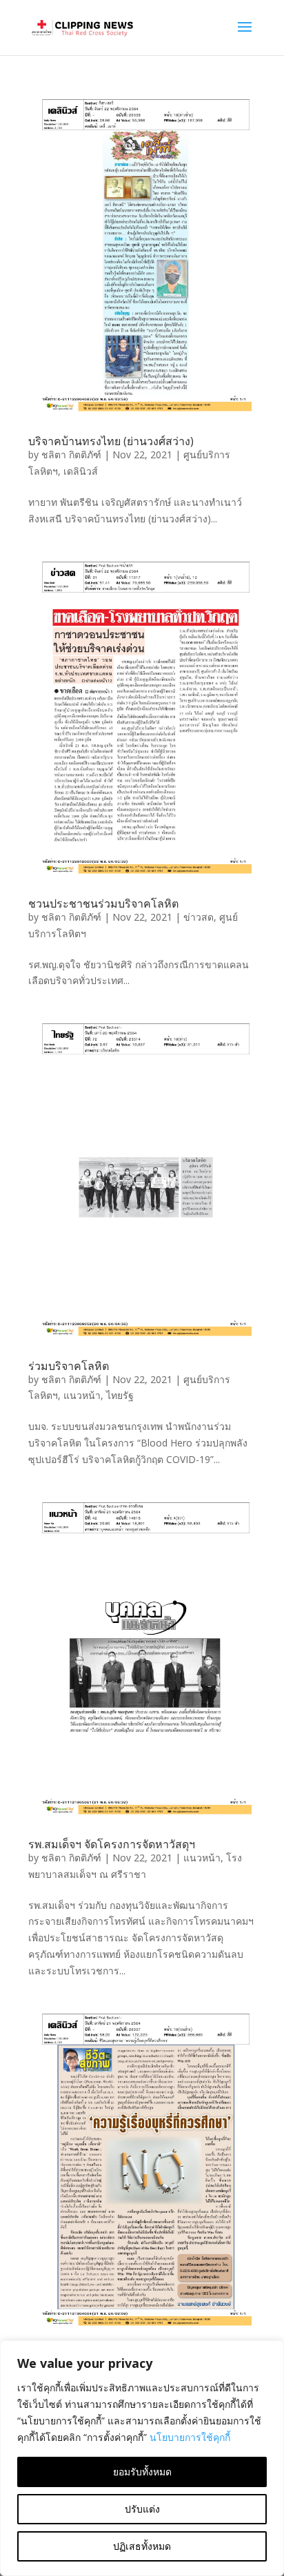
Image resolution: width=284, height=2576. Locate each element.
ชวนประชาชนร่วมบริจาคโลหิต (103, 903)
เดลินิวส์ (81, 471)
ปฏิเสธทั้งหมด (142, 2546)
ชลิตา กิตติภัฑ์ (71, 454)
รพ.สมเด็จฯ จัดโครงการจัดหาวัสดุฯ (112, 1844)
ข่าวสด (199, 917)
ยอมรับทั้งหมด (142, 2472)
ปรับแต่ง (142, 2509)
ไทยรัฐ (120, 1395)
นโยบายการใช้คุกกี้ (190, 2437)
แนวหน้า (82, 1395)
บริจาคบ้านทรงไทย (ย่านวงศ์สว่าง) (111, 441)
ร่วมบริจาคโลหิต (69, 1366)
